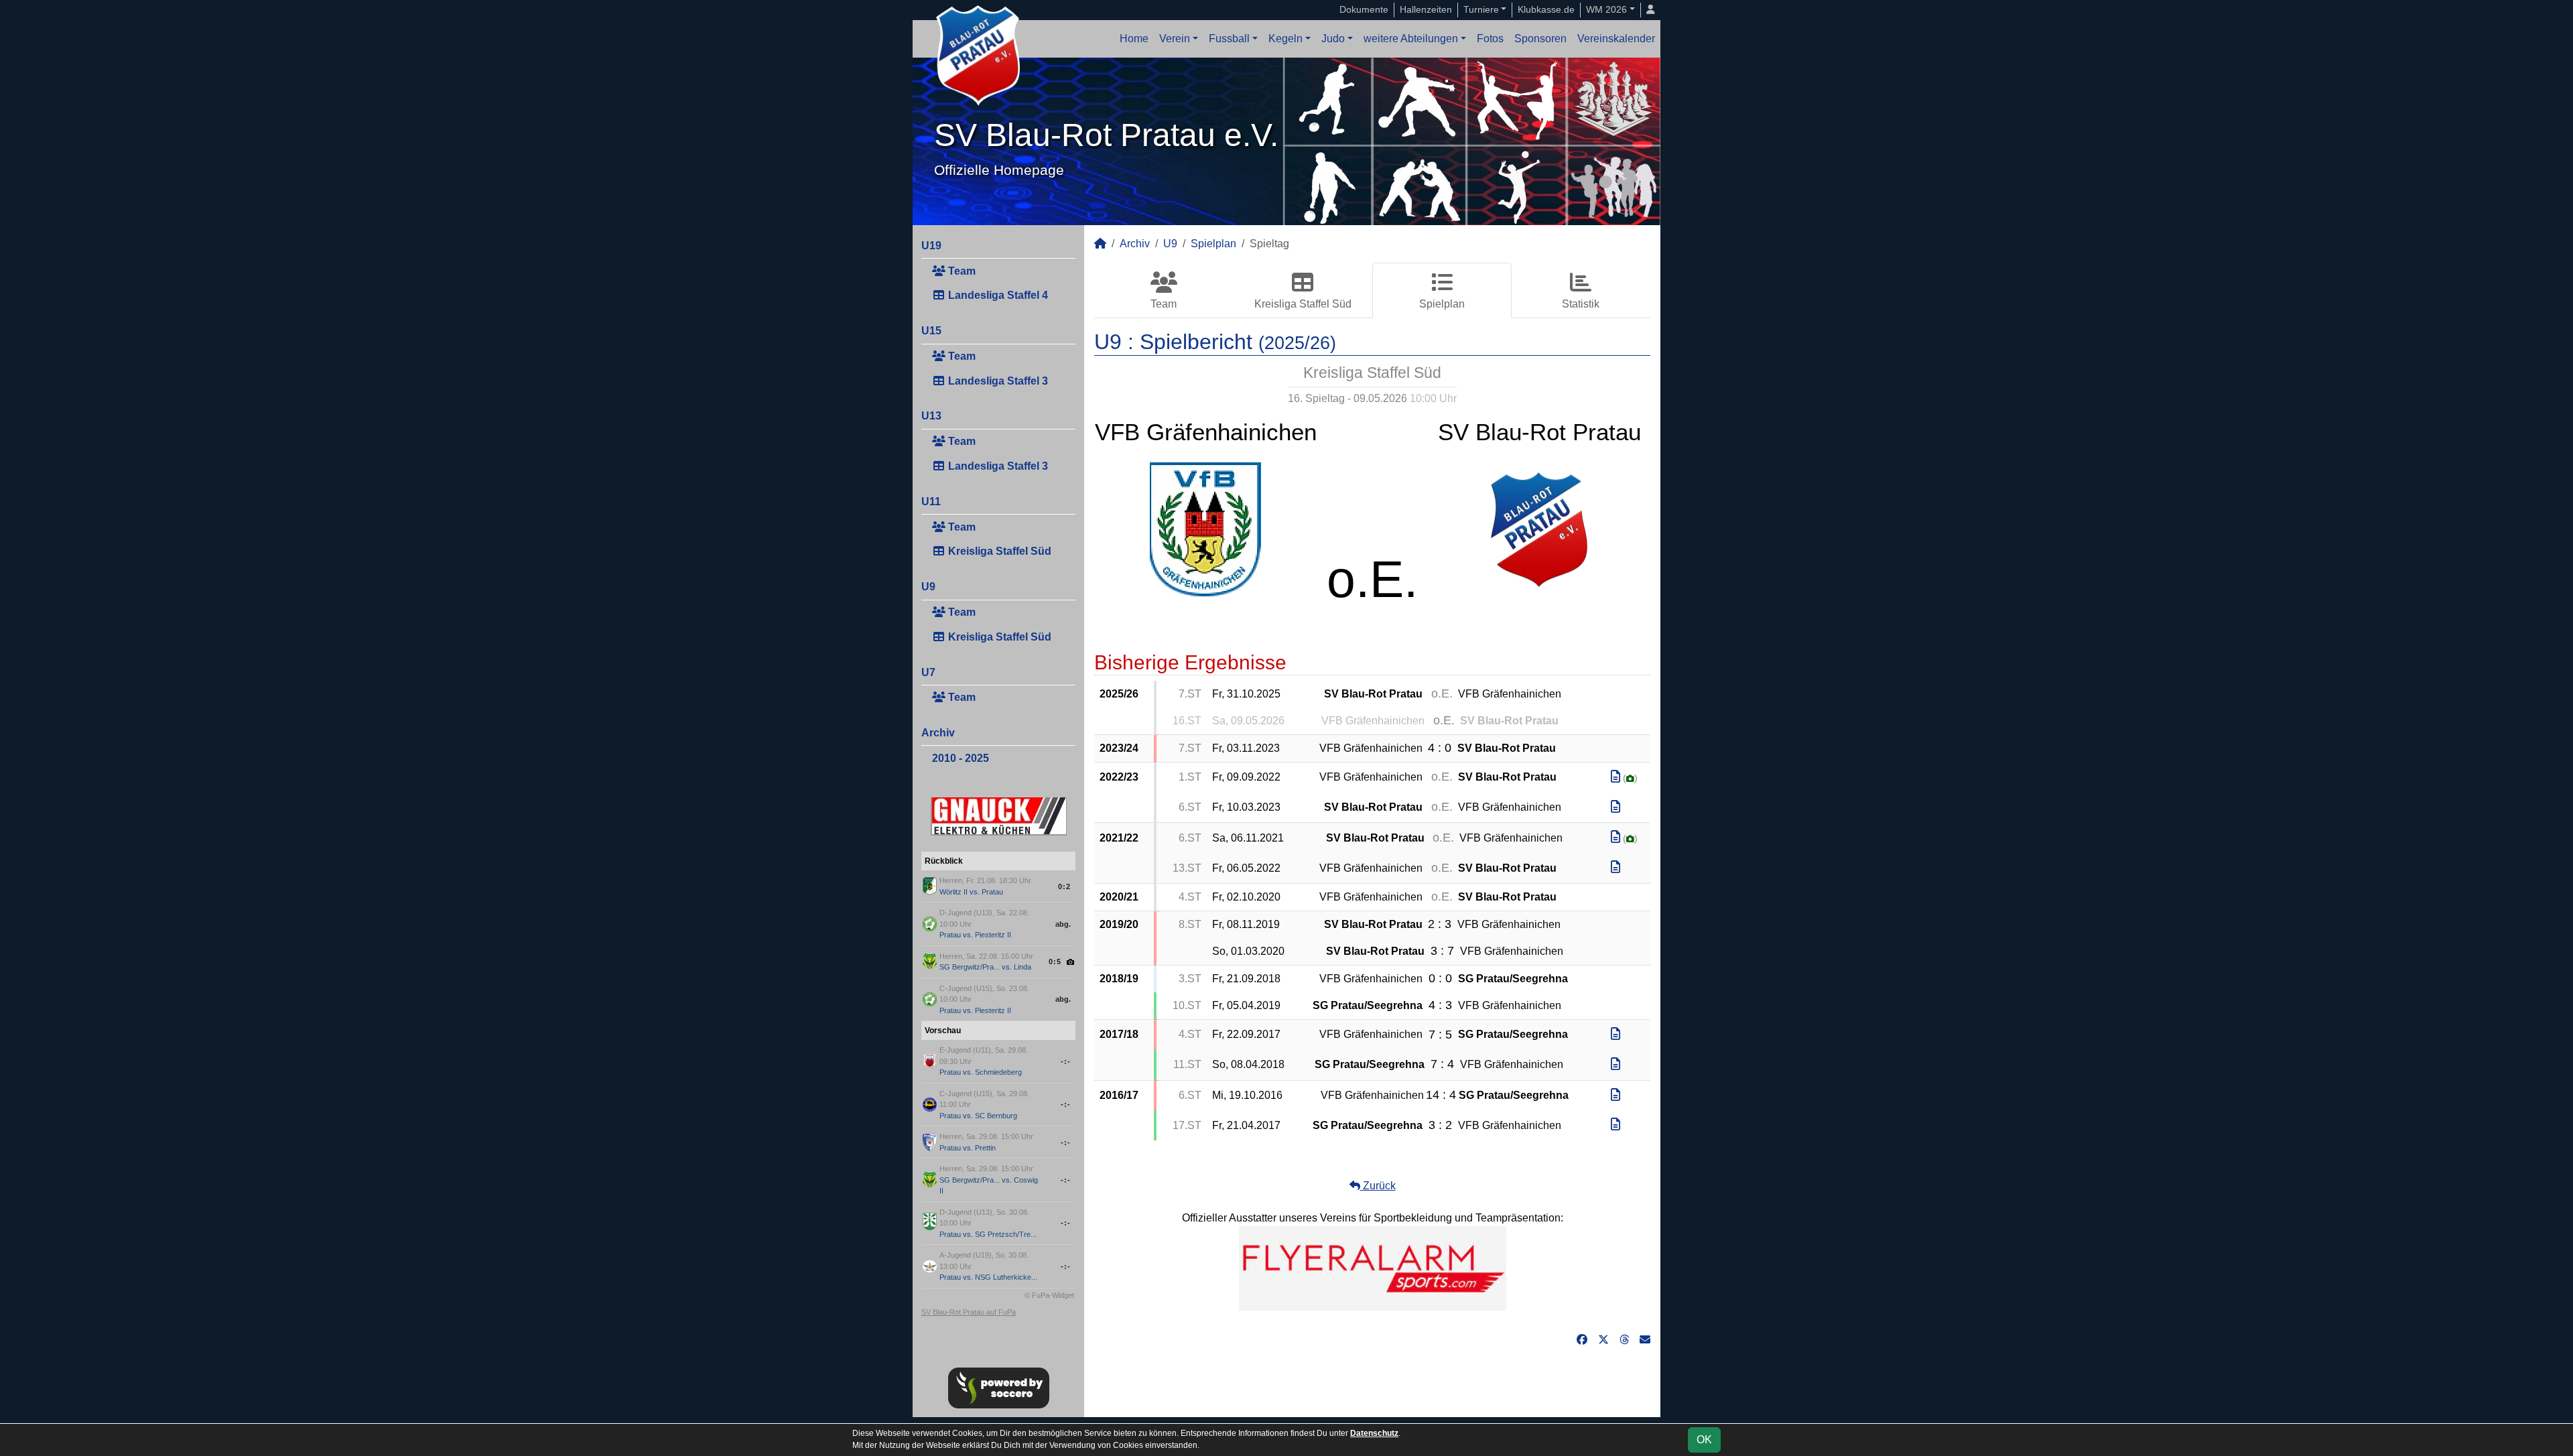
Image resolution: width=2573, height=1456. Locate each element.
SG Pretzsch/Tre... (1006, 1234)
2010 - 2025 (961, 758)
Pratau (992, 892)
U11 (931, 502)
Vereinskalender (1616, 39)
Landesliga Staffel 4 (997, 295)
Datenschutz (1374, 1433)
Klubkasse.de (1546, 9)
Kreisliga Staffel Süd (998, 551)
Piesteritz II (993, 935)
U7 (928, 672)
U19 (931, 246)
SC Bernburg (996, 1116)
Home (1134, 39)
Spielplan (1213, 244)
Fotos (1490, 39)
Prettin (985, 1148)
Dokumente (1364, 9)
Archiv (938, 733)
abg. (1063, 924)
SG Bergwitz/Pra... (970, 967)
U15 (931, 331)
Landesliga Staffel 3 (997, 381)
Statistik (1581, 304)
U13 (931, 416)
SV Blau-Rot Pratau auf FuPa (969, 1312)
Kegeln (1285, 39)
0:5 (1055, 962)
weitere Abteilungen (1411, 39)
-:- (1066, 1061)
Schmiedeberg (998, 1072)
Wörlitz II (953, 892)
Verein (1175, 39)
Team (961, 271)
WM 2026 (1606, 9)
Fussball (1229, 39)
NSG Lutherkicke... (1006, 1277)
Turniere (1481, 9)
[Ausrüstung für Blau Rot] (1373, 1268)
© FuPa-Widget (1049, 1295)
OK (1704, 1440)
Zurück (1378, 1186)
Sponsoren (1540, 39)
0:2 (1064, 886)
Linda (1022, 967)
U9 (928, 587)
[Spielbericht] (1615, 777)
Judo (1333, 39)
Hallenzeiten (1426, 9)
